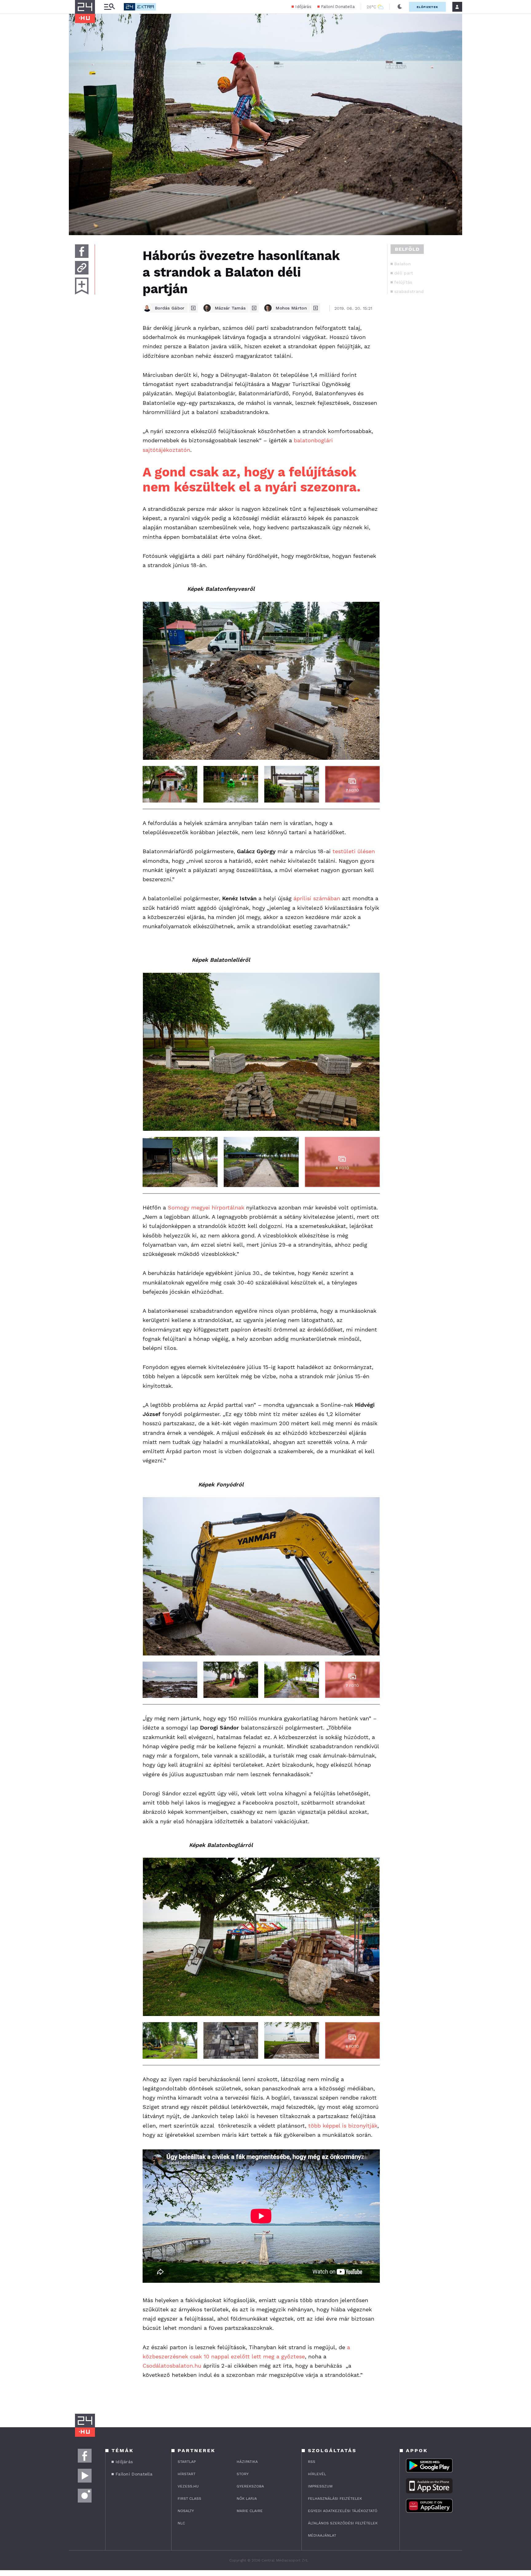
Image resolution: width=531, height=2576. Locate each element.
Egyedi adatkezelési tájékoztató (343, 2511)
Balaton (403, 264)
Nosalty (186, 2511)
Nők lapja (247, 2499)
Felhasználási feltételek (335, 2499)
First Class (189, 2499)
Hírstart (187, 2474)
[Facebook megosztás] (82, 251)
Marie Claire (250, 2511)
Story (243, 2474)
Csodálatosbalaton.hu (172, 2366)
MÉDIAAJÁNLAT (322, 2535)
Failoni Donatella (338, 7)
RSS (312, 2462)
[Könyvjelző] (82, 286)
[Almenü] (109, 7)
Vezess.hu (188, 2486)
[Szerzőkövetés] (193, 308)
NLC (181, 2523)
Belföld (407, 249)
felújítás (403, 282)
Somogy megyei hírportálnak (206, 1207)
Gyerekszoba (250, 2486)
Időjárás (303, 7)
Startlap (187, 2462)
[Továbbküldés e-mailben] (82, 268)
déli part (404, 273)
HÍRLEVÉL (317, 2474)
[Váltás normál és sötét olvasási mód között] (400, 7)
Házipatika (247, 2462)
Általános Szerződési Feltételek (343, 2523)
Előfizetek (427, 7)
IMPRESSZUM (320, 2486)
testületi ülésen (354, 851)
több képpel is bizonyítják (343, 2126)
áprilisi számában (317, 898)
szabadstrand (409, 291)
